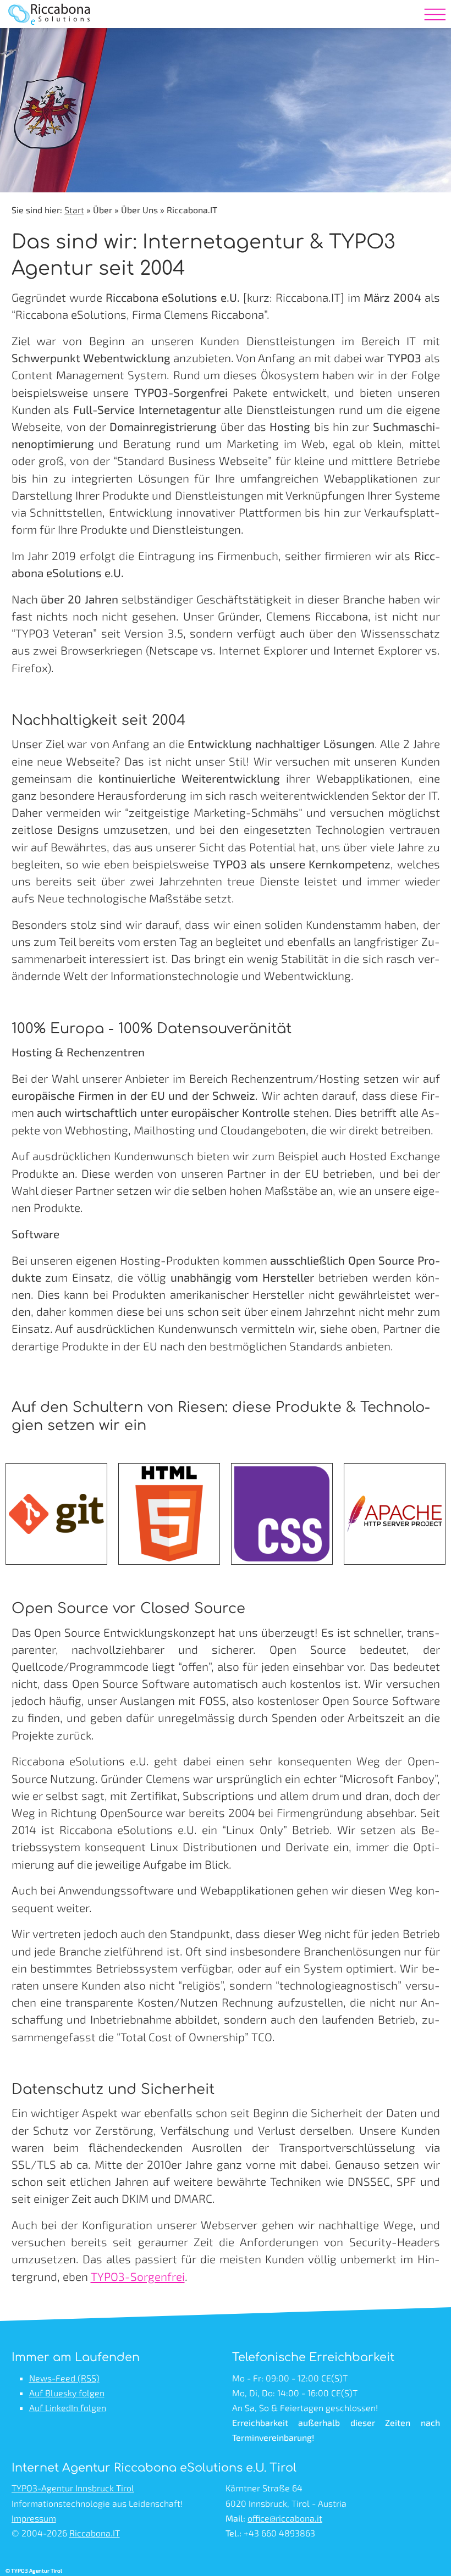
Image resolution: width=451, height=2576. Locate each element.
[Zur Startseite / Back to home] (50, 30)
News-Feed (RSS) (64, 2378)
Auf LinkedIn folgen (68, 2408)
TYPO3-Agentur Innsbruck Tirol (73, 2488)
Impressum (34, 2518)
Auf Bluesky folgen (67, 2393)
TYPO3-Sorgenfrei (138, 2276)
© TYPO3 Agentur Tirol (34, 2571)
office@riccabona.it (285, 2518)
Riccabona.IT (95, 2533)
